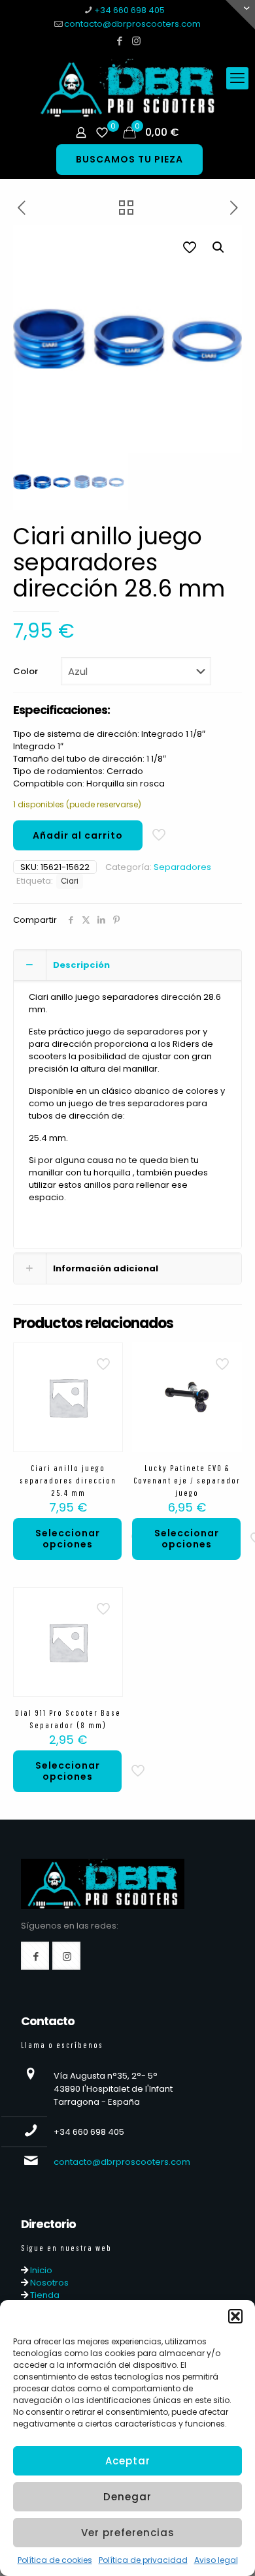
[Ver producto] (108, 1358)
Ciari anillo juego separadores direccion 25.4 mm (68, 1481)
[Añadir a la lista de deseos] (108, 1376)
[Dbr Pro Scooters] (127, 88)
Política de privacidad (143, 2560)
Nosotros (48, 2283)
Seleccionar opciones (68, 1539)
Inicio (40, 2270)
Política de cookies (55, 2560)
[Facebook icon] (120, 41)
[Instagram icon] (136, 41)
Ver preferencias (128, 2533)
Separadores (182, 867)
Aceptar (128, 2461)
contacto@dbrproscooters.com (132, 24)
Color (25, 671)
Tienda (44, 2295)
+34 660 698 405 (129, 10)
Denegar (127, 2497)
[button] (235, 2316)
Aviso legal (216, 2560)
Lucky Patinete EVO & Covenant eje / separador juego (187, 1481)
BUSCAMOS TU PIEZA (129, 159)
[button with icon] (35, 1956)
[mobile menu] (237, 78)
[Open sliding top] (240, 15)
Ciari (70, 881)
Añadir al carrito (78, 835)
